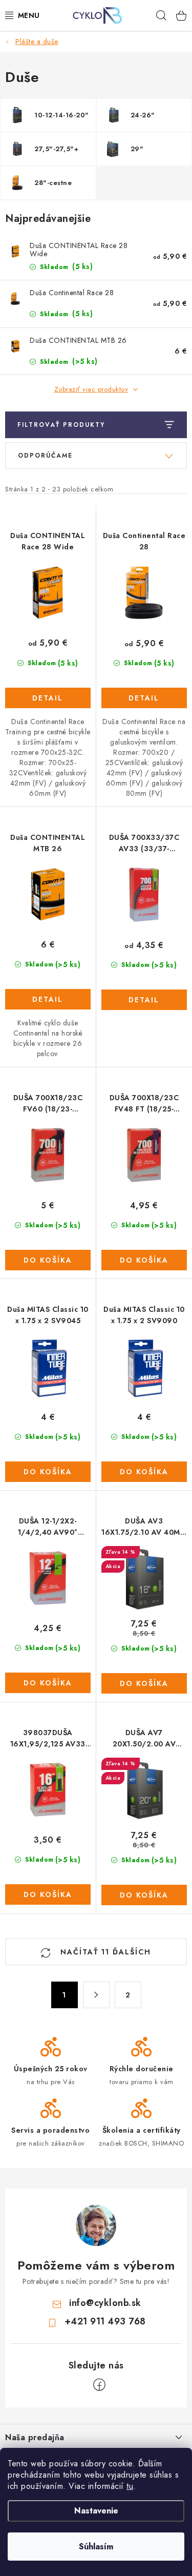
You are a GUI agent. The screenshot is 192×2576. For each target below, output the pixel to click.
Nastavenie (96, 2511)
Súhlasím (96, 2547)
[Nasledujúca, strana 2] (96, 1995)
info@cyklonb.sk (105, 2303)
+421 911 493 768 (105, 2321)
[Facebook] (99, 2385)
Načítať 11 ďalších (104, 1952)
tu (130, 2486)
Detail (48, 698)
